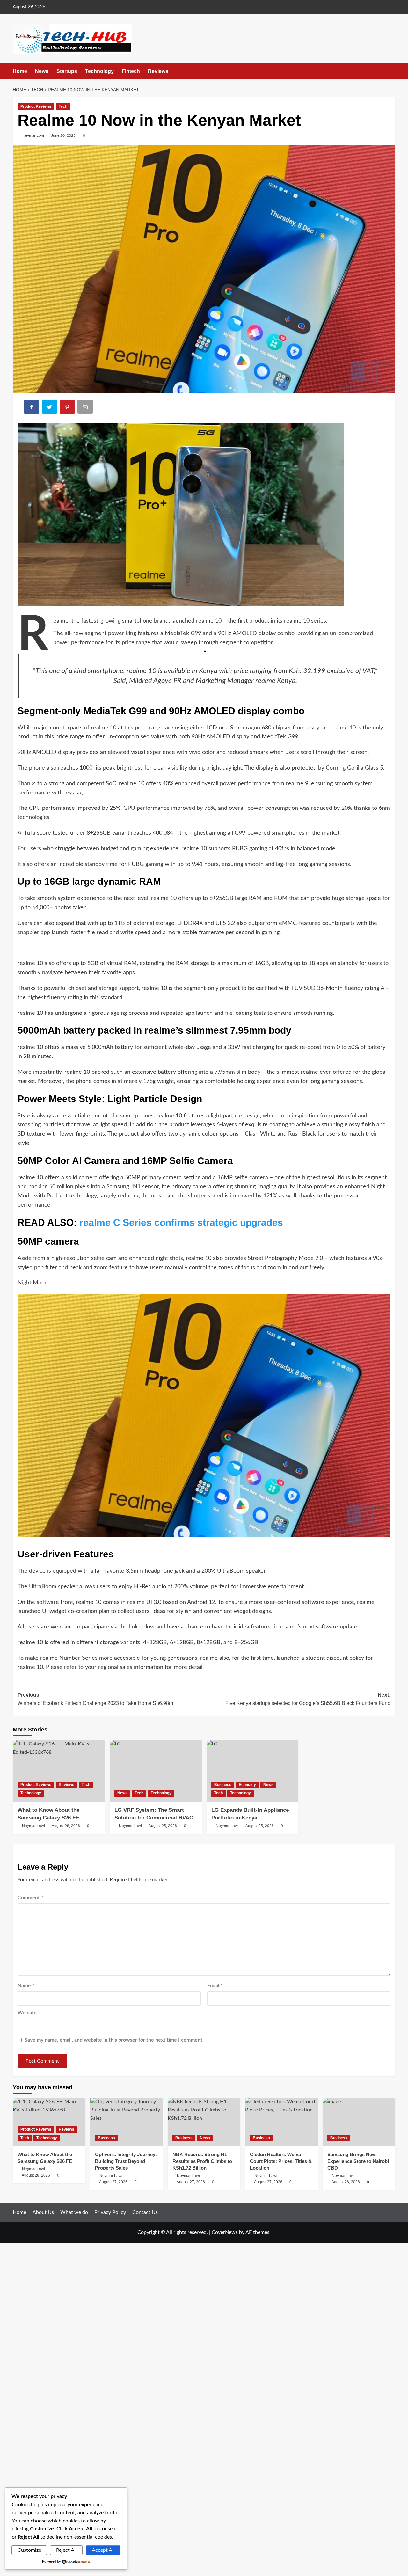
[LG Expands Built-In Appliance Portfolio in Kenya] (253, 1771)
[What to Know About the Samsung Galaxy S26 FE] (59, 1771)
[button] (391, 71)
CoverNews (225, 2232)
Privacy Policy (110, 2212)
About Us (43, 2212)
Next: (308, 1699)
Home (20, 71)
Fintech (131, 71)
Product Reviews (36, 106)
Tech (63, 106)
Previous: (95, 1699)
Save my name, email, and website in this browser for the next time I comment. (114, 2040)
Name (26, 1986)
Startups (67, 71)
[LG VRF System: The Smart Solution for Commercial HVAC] (156, 1771)
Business (223, 1785)
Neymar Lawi (33, 135)
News (42, 71)
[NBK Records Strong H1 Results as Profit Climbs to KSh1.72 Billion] (204, 2122)
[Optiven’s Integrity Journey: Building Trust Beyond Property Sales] (127, 2122)
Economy (247, 1785)
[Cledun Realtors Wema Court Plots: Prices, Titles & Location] (281, 2122)
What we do (74, 2212)
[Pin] (68, 408)
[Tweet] (50, 408)
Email (215, 1986)
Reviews (158, 71)
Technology (99, 71)
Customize (29, 2550)
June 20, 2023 (63, 135)
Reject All (66, 2550)
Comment (30, 1898)
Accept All (103, 2550)
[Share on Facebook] (32, 408)
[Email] (86, 408)
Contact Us (145, 2212)
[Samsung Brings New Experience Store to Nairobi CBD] (359, 2122)
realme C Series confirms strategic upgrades (181, 1222)
